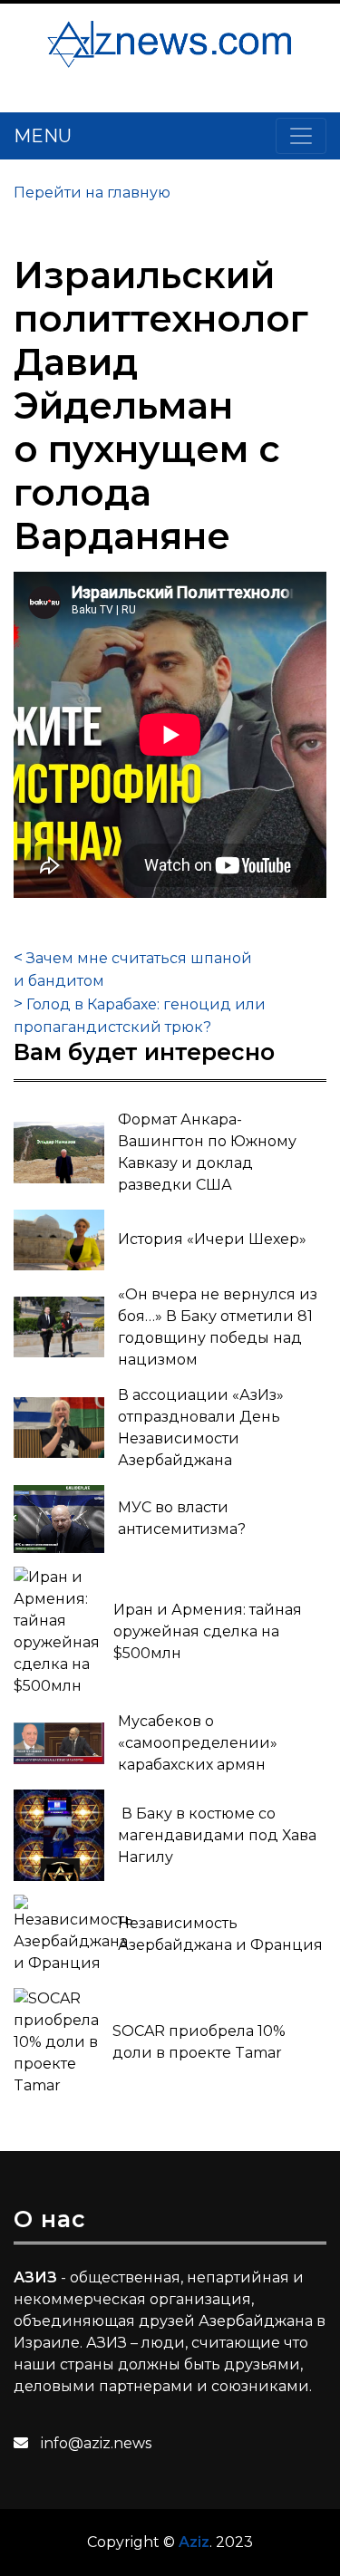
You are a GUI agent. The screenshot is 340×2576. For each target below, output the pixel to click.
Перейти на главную (92, 193)
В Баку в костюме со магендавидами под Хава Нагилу (217, 1835)
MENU (43, 136)
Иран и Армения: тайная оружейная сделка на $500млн (208, 1631)
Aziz (194, 2542)
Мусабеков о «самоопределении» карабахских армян (198, 1743)
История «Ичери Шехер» (212, 1239)
